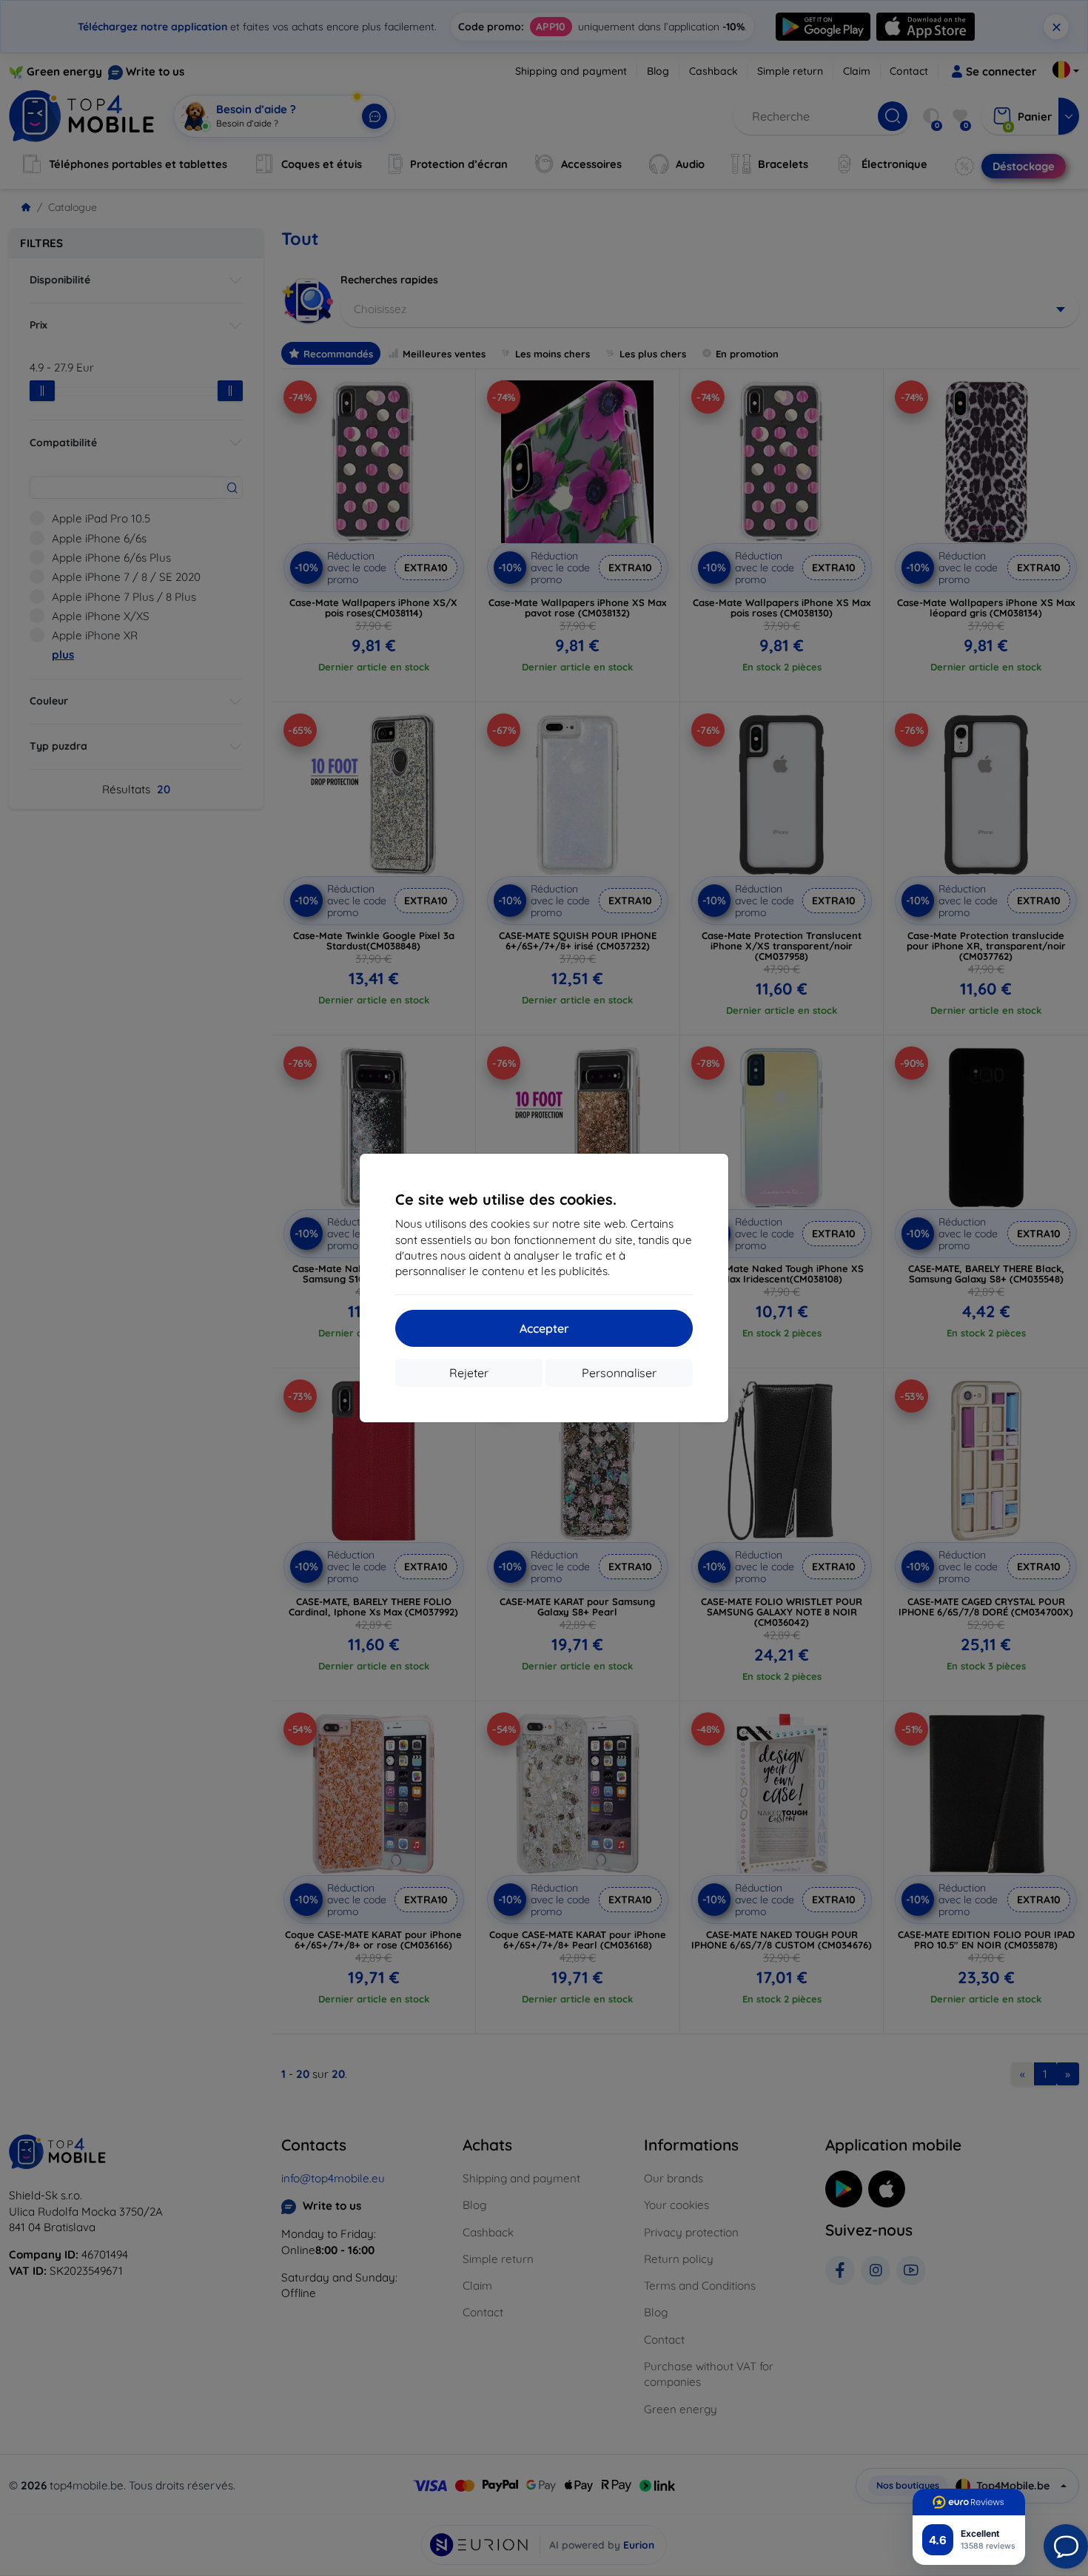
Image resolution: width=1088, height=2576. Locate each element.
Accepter (544, 1328)
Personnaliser (619, 1373)
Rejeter (469, 1373)
